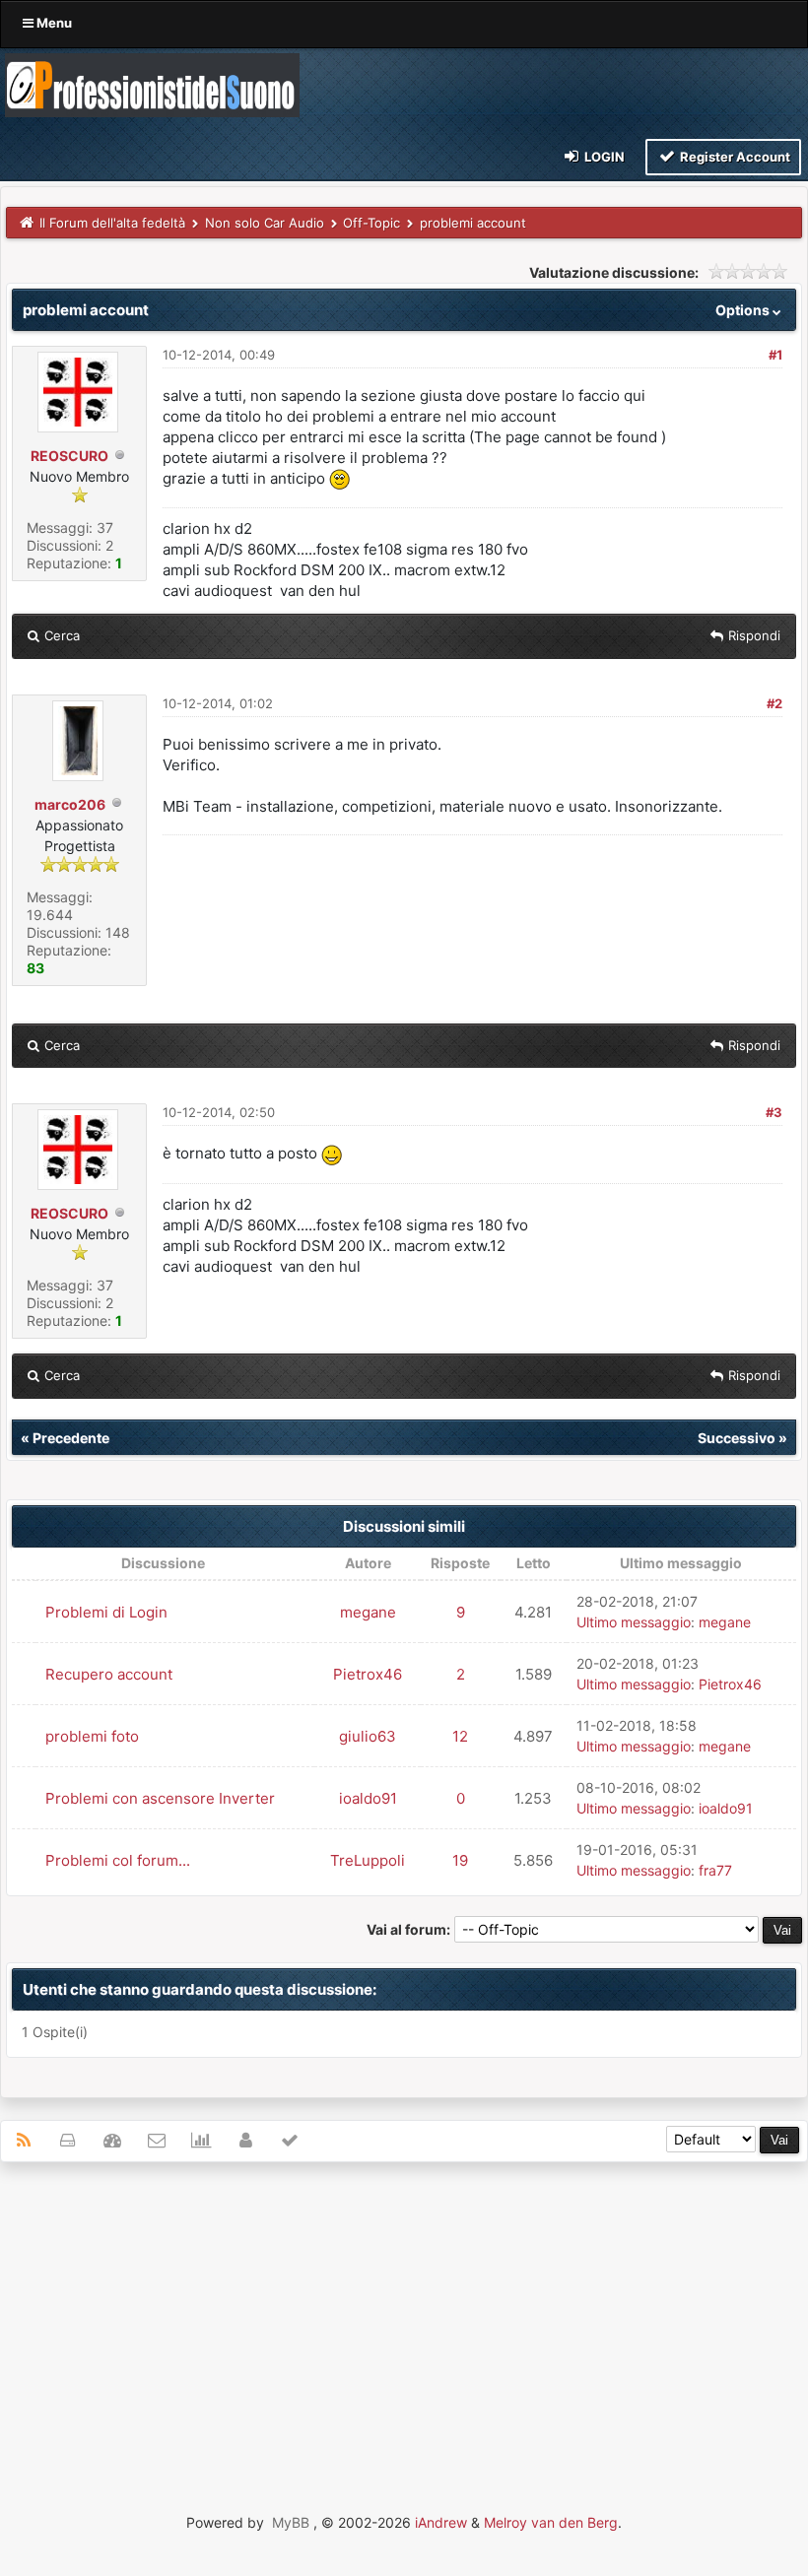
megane (368, 1612)
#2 (774, 703)
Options (744, 310)
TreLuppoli (368, 1860)
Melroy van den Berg (551, 2522)
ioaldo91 (368, 1798)
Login (603, 157)
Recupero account (109, 1674)
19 (460, 1860)
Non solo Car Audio (265, 223)
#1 (775, 355)
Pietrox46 (368, 1674)
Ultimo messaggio (634, 1622)
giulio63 (368, 1736)
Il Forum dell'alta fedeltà (112, 223)
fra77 (715, 1870)
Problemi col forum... (118, 1860)
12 (460, 1736)
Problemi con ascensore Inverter (160, 1798)
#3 (774, 1112)
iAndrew (441, 2522)
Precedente (71, 1438)
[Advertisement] (404, 2320)
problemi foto (92, 1736)
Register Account (734, 157)
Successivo (737, 1438)
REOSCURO (69, 456)
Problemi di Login (106, 1612)
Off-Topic (371, 223)
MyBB (291, 2522)
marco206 (70, 804)
